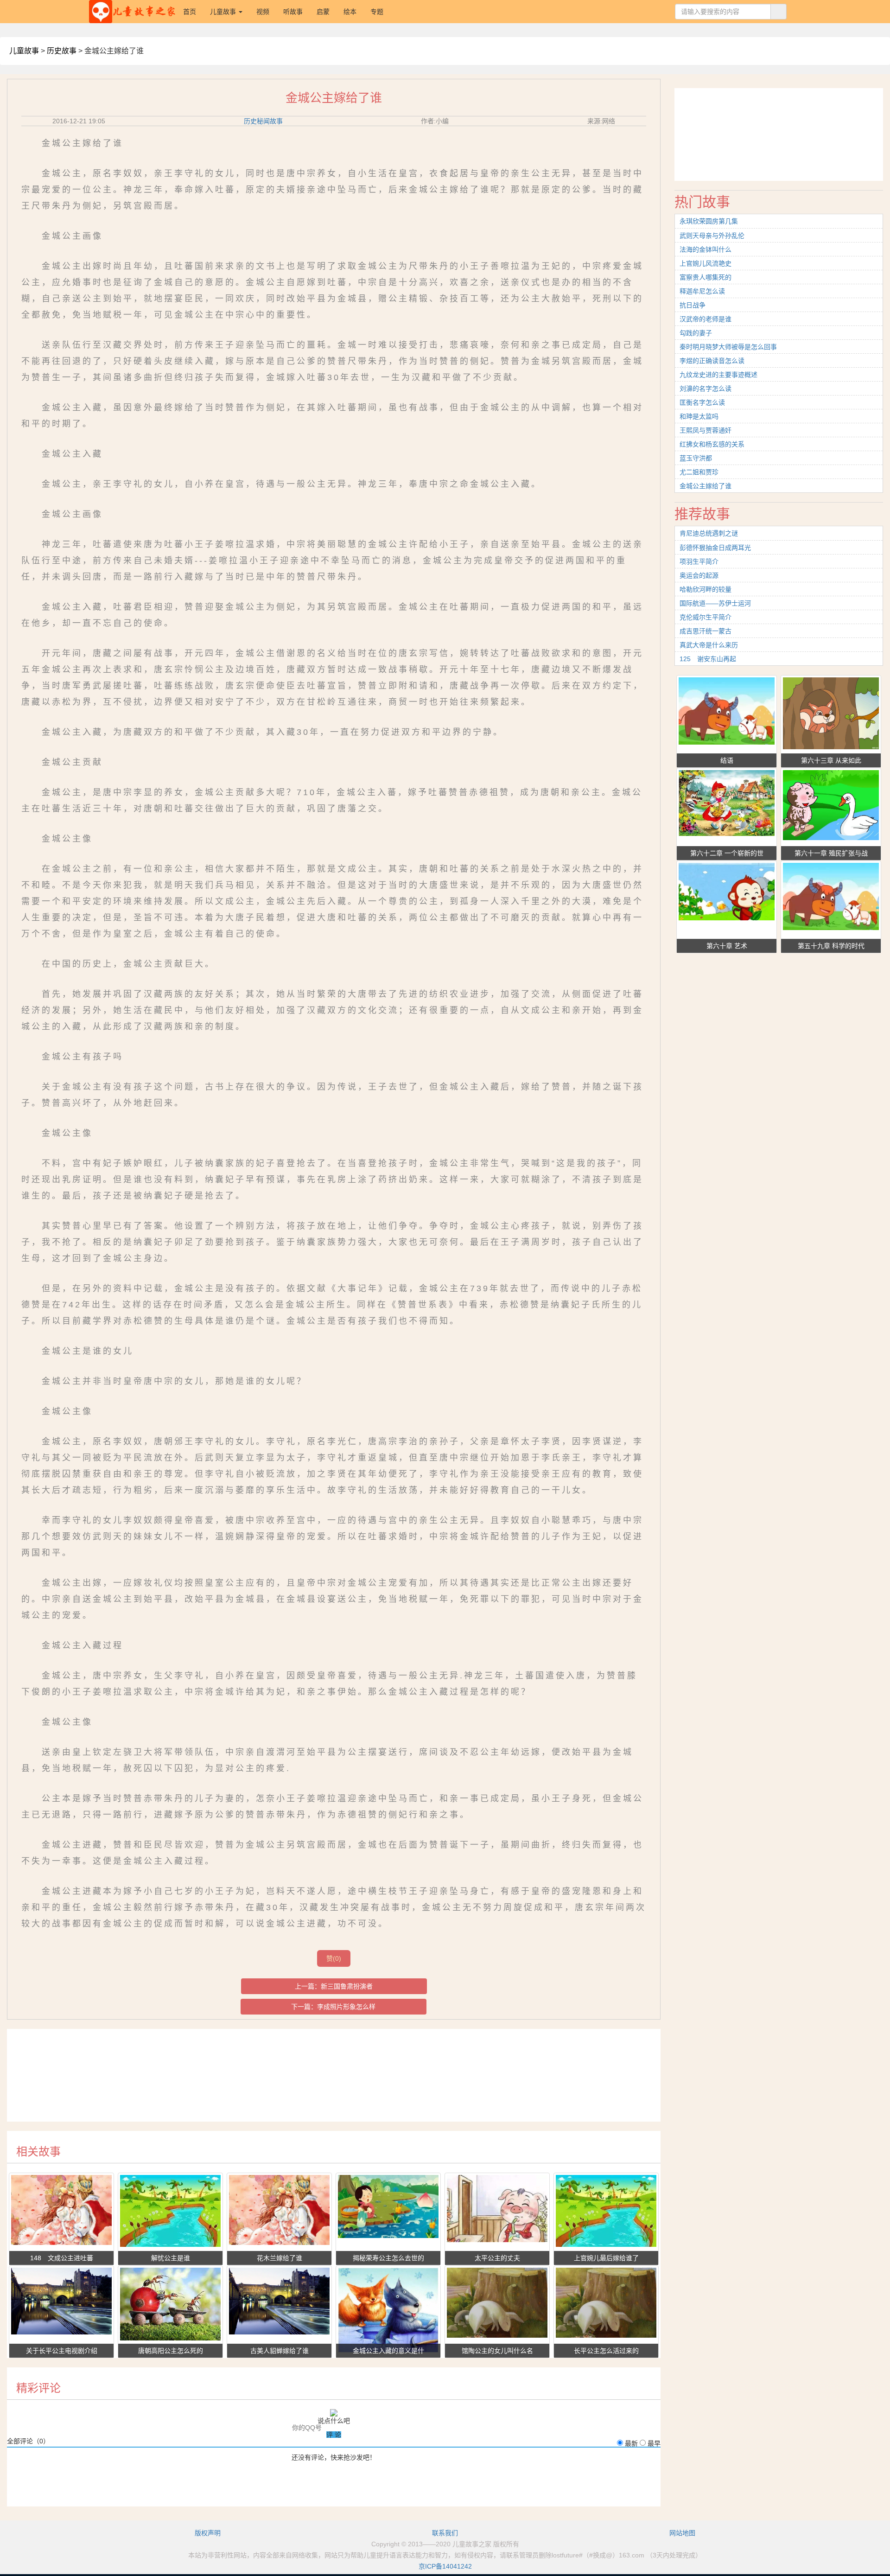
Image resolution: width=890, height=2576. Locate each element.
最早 (654, 2443)
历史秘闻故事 (263, 121)
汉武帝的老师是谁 (706, 319)
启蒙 (323, 12)
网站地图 (682, 2533)
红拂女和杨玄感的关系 (712, 444)
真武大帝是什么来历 (709, 645)
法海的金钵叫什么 (706, 249)
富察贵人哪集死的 (706, 277)
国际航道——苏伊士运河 (715, 603)
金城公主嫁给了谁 (706, 486)
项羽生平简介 (699, 561)
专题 (377, 12)
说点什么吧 (334, 2421)
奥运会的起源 (699, 575)
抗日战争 (693, 305)
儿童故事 (24, 51)
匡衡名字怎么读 (702, 402)
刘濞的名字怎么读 (706, 389)
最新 (631, 2443)
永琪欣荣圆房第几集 (709, 221)
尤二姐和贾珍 (699, 472)
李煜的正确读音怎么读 (712, 361)
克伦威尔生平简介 (706, 617)
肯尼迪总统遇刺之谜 (709, 533)
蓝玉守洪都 (696, 458)
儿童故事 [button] (224, 12)
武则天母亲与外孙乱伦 (712, 236)
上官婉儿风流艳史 (706, 263)
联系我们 (445, 2533)
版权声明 (208, 2533)
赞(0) (334, 1958)
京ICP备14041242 (445, 2566)
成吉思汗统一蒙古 (706, 631)
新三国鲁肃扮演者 (347, 1986)
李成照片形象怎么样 (346, 2007)
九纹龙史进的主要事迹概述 (718, 375)
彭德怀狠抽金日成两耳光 (715, 548)
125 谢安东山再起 (708, 659)
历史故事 (62, 51)
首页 (193, 11)
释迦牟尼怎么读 (702, 291)
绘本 (350, 12)
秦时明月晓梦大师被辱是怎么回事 (728, 347)
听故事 (293, 12)
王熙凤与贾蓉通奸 (706, 430)
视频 (263, 12)
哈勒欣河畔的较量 (706, 589)
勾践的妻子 (696, 333)
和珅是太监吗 (699, 416)
